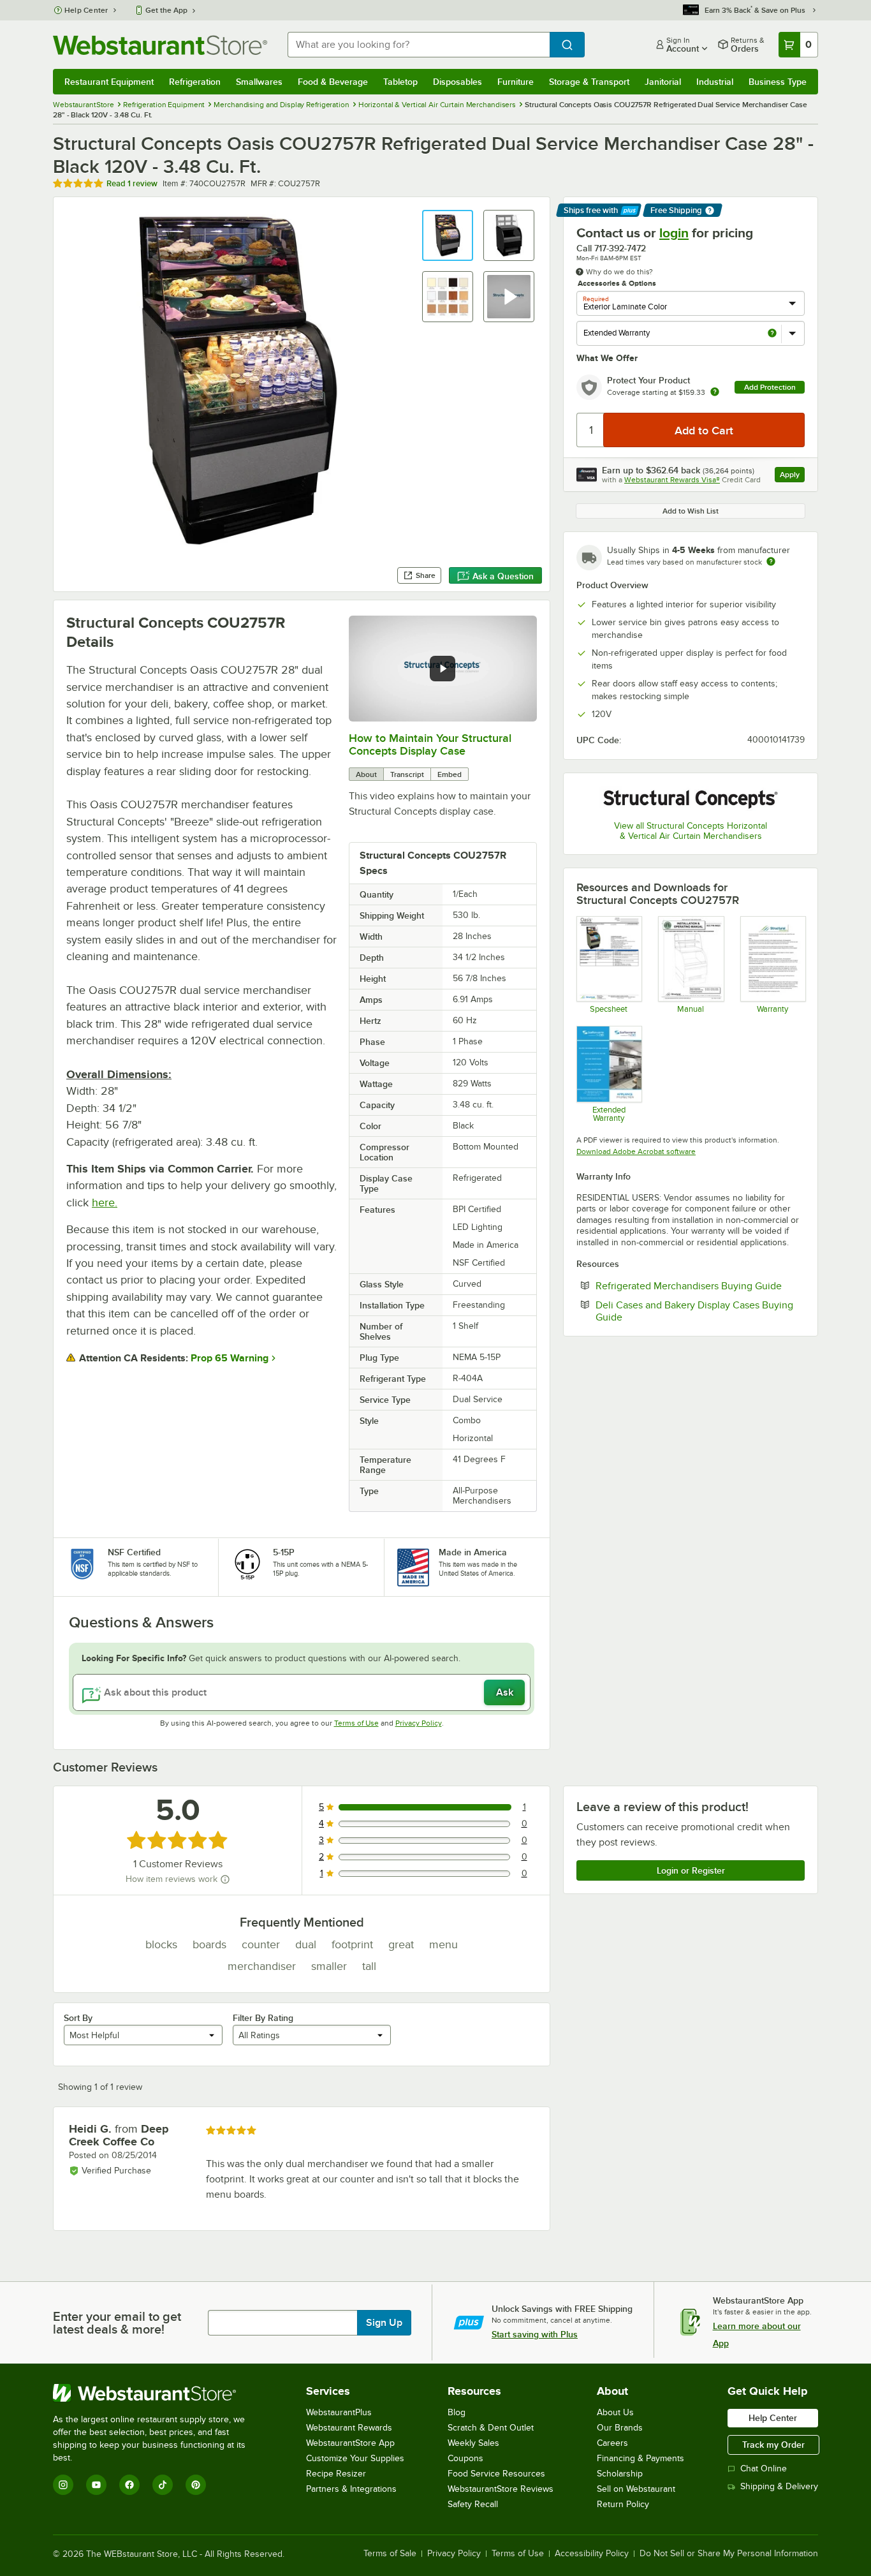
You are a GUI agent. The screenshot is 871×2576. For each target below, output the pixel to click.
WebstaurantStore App (350, 2443)
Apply (792, 476)
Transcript (407, 774)
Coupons (465, 2458)
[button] (448, 235)
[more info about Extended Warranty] (772, 334)
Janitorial (663, 82)
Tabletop (400, 82)
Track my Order (773, 2445)
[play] (443, 669)
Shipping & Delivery (779, 2486)
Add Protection (770, 387)
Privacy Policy (419, 1723)
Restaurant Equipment (109, 82)
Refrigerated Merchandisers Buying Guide (700, 1285)
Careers (612, 2443)
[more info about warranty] (715, 393)
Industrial (715, 82)
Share (426, 575)
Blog (457, 2412)
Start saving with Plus (535, 2334)
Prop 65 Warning (230, 1358)
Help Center (86, 10)
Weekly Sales (473, 2443)
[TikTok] (163, 2485)
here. (105, 1203)
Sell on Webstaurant (636, 2489)
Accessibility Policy (592, 2554)
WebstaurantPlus (339, 2412)
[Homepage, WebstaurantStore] (160, 45)
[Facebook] (129, 2485)
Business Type (778, 82)
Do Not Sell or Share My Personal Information (729, 2554)
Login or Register (691, 1870)
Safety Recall (473, 2504)
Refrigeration (195, 82)
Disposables (457, 82)
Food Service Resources (496, 2474)
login (674, 233)
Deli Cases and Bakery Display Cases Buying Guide (694, 1311)
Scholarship (620, 2474)
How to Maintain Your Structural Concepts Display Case (430, 744)
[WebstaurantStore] (158, 2393)
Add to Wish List (691, 511)
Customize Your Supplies (355, 2458)
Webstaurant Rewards (349, 2428)
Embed (450, 774)
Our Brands (620, 2428)
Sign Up (384, 2323)
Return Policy (623, 2504)
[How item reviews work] (225, 1879)
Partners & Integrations (351, 2489)
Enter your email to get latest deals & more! (117, 2323)
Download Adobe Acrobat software (636, 1151)
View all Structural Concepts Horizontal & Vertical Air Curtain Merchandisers (691, 831)
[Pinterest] (196, 2485)
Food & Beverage (333, 82)
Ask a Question (503, 576)
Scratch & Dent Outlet (491, 2428)
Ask (505, 1692)
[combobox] (419, 45)
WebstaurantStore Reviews (501, 2489)
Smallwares (259, 82)
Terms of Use (356, 1723)
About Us (615, 2412)
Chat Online (764, 2469)
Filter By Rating (263, 2018)
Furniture (516, 82)
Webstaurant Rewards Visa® (672, 480)
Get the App (166, 10)
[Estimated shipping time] (771, 561)
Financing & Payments (640, 2458)
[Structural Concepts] (691, 798)
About (366, 774)
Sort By (78, 2018)
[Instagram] (63, 2485)
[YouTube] (96, 2485)
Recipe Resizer (336, 2474)
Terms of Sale (390, 2554)
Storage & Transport (589, 82)
